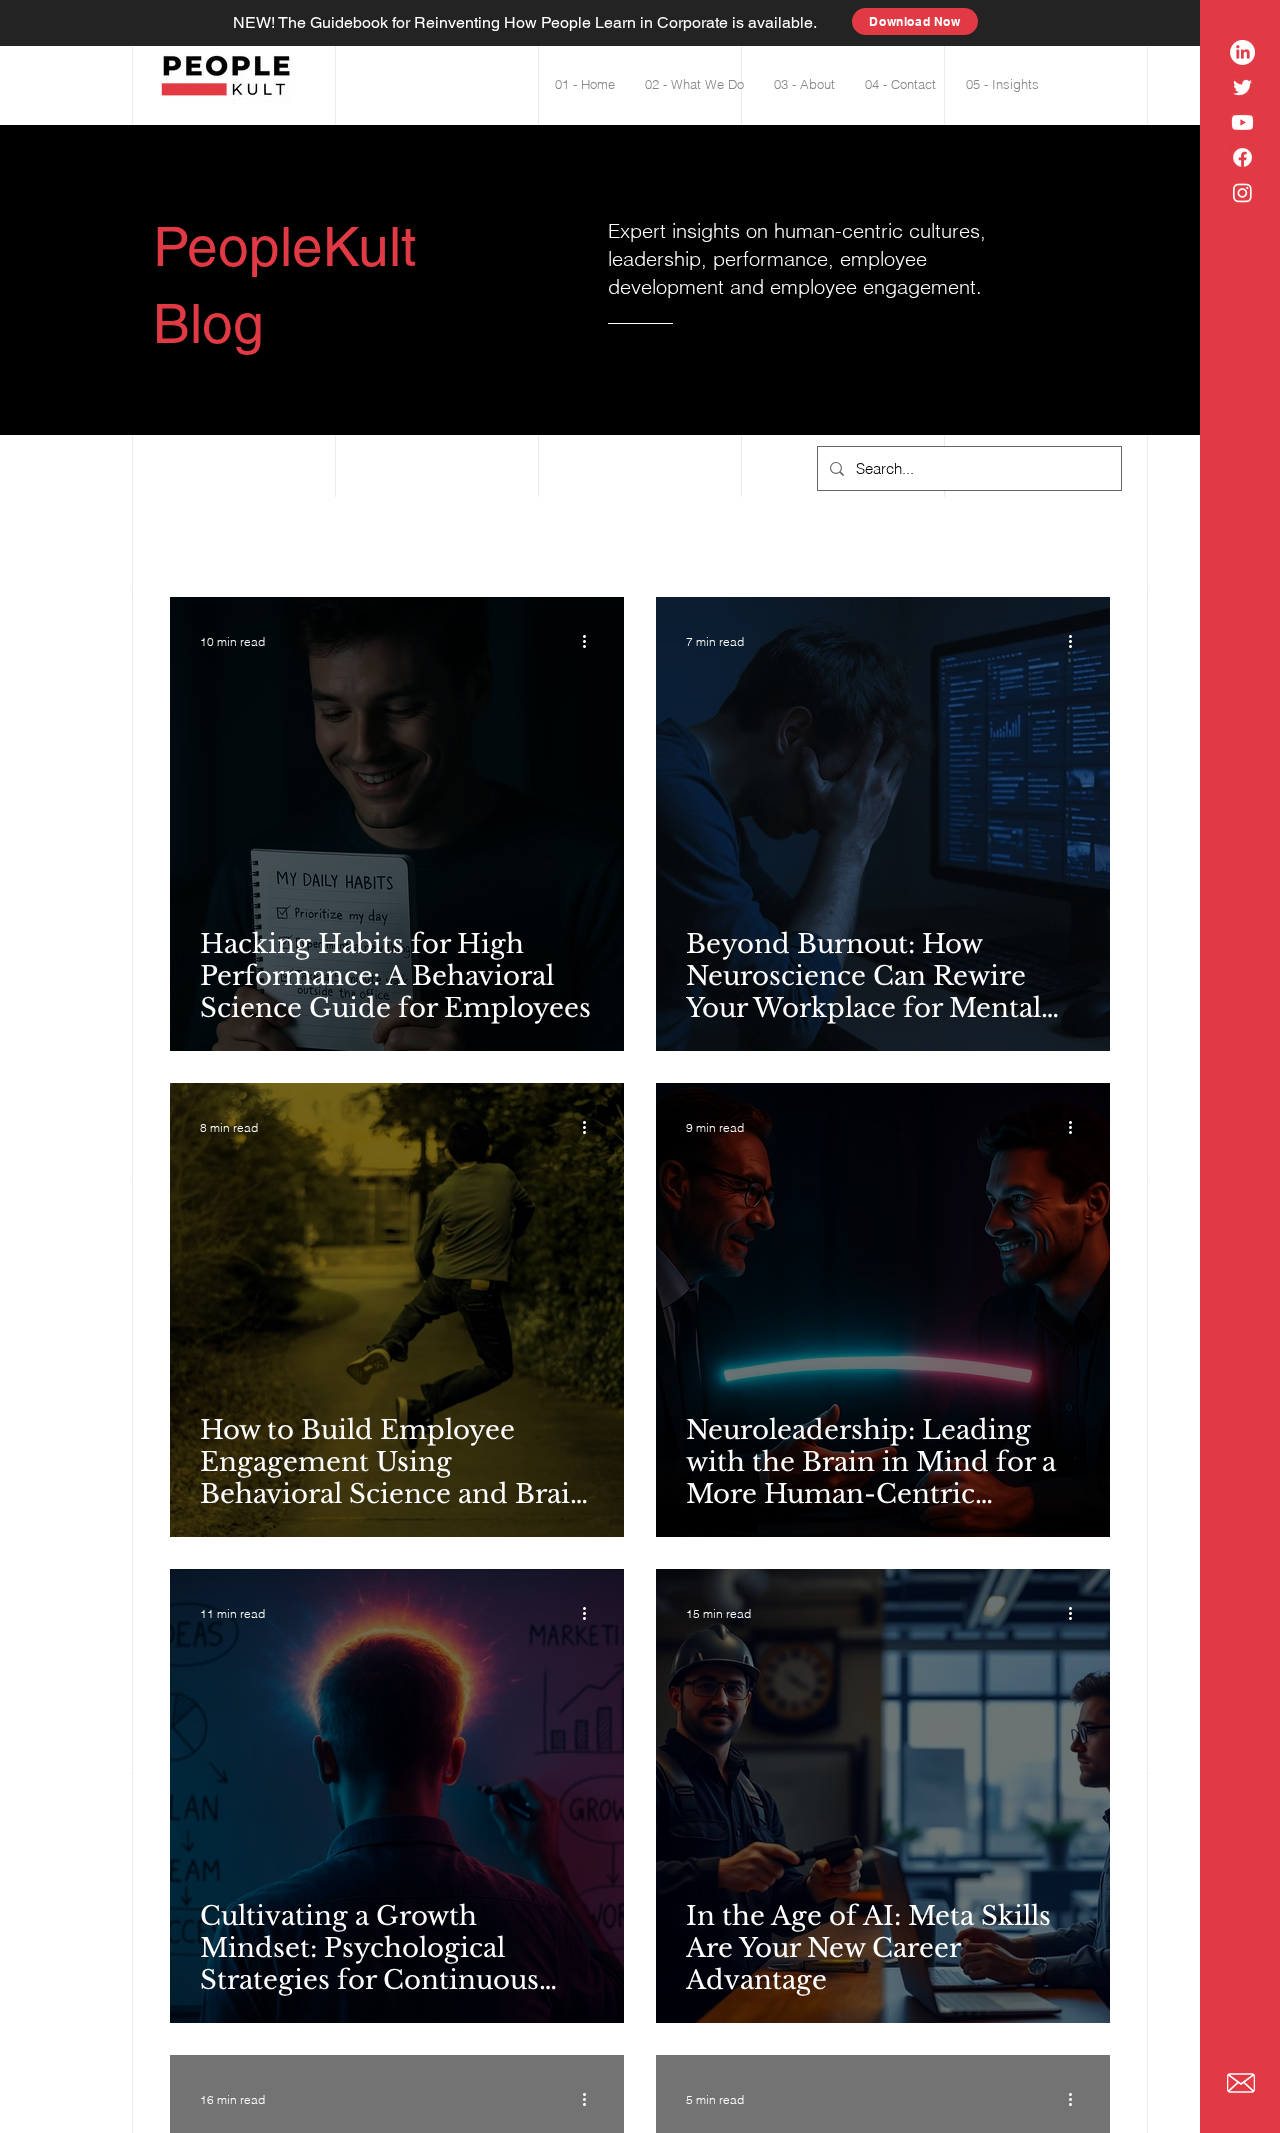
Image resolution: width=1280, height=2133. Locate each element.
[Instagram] (1242, 192)
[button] (1002, 84)
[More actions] (591, 641)
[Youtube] (1242, 122)
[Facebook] (1242, 157)
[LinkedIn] (1242, 52)
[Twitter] (1242, 87)
